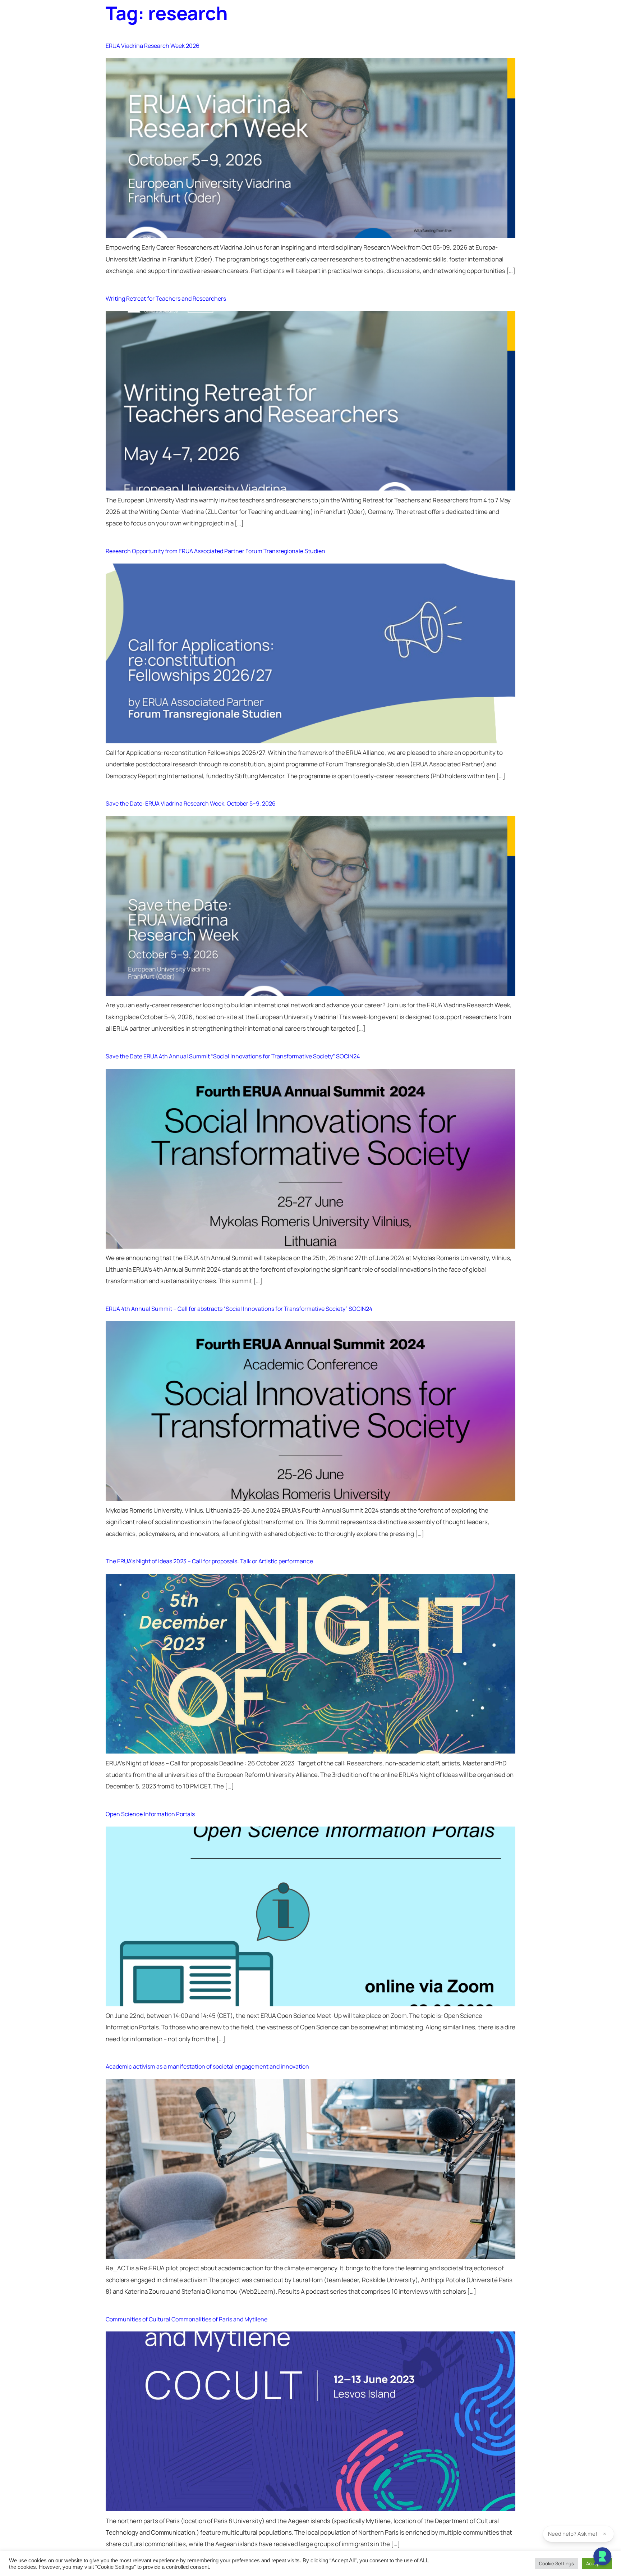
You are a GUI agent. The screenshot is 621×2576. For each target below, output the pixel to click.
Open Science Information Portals (150, 1814)
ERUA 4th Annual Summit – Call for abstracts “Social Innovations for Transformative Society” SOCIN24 (239, 1309)
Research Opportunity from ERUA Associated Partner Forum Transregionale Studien (215, 551)
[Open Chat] (602, 2557)
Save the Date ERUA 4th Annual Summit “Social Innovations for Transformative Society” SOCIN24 (233, 1056)
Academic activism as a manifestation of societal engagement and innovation (207, 2066)
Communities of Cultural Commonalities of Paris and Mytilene (187, 2319)
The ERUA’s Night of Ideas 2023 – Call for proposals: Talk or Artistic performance (209, 1561)
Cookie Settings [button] (556, 2563)
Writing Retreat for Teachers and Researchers (166, 298)
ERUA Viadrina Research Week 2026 (153, 46)
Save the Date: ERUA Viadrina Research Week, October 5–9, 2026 (191, 803)
